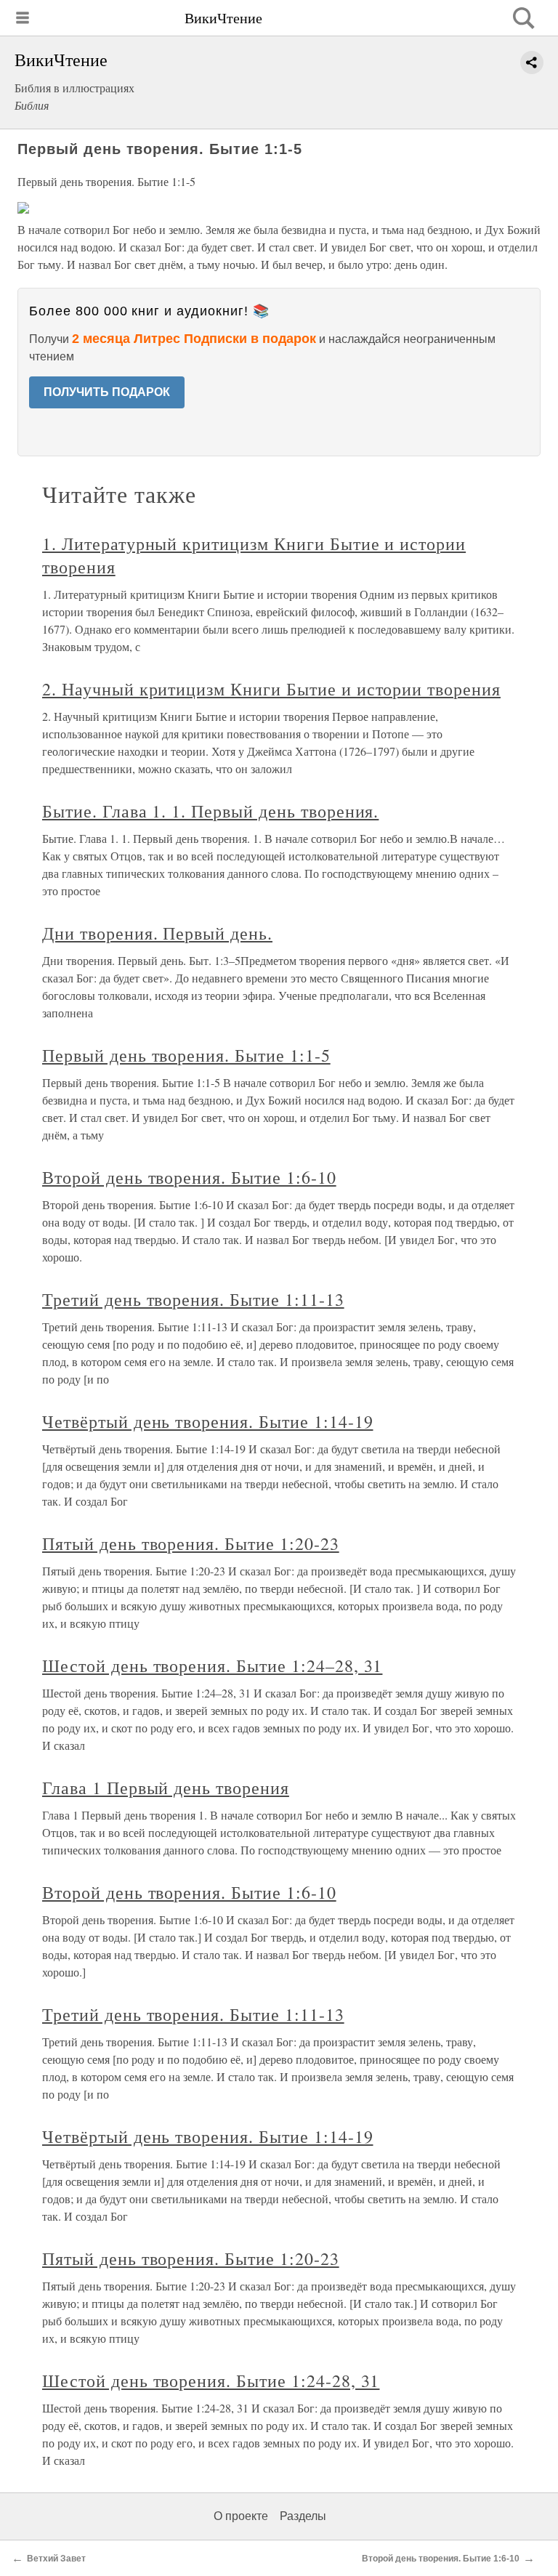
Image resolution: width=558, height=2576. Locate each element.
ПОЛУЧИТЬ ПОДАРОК (107, 392)
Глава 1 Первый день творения (166, 1788)
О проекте (241, 2516)
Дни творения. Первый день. (157, 933)
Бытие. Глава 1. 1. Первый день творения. (210, 811)
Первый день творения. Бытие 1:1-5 (186, 1055)
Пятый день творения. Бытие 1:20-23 (191, 1543)
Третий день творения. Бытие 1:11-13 (193, 1299)
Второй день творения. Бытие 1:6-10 (189, 1177)
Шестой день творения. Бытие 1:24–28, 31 (212, 1665)
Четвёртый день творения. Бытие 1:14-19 (207, 1421)
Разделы (303, 2516)
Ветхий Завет (56, 2559)
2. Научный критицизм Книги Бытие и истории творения (271, 689)
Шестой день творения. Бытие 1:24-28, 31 (211, 2381)
